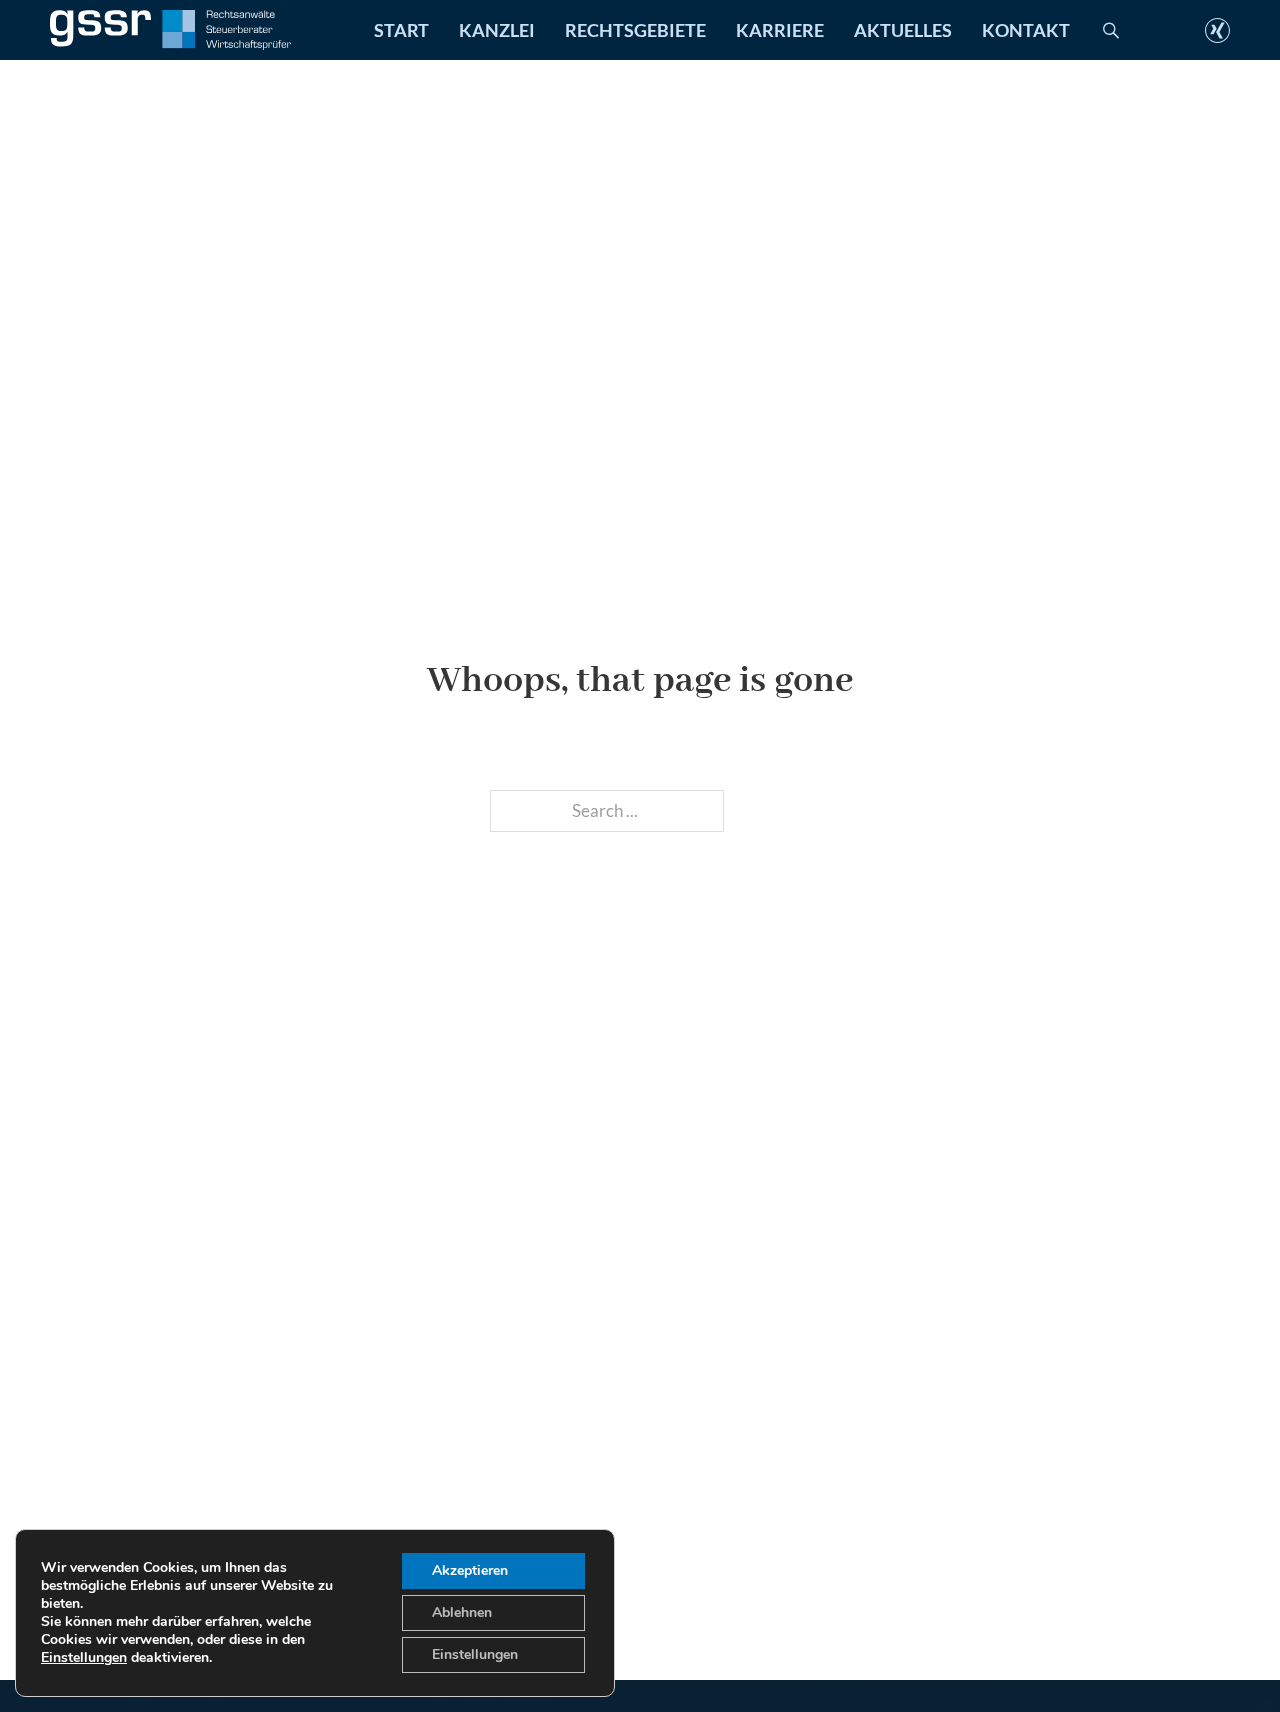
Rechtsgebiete (635, 30)
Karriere (780, 30)
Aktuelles (903, 30)
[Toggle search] (1111, 30)
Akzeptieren (470, 1570)
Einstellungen (84, 1658)
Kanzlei (497, 30)
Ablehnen (462, 1612)
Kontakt (1026, 30)
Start (401, 30)
